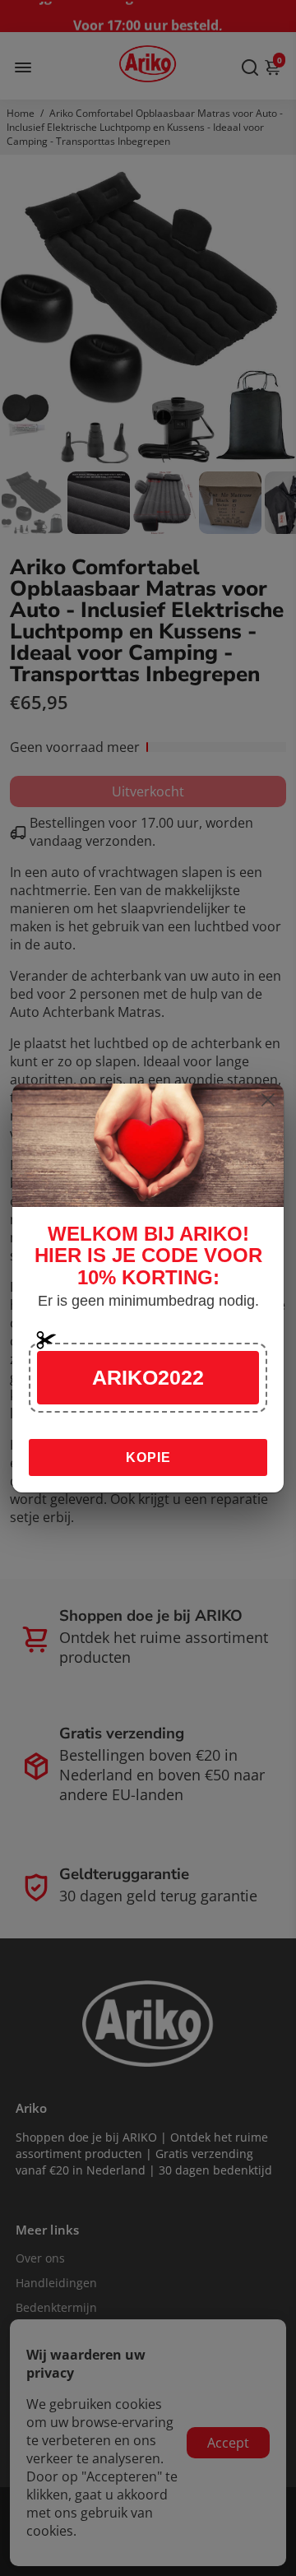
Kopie (148, 1457)
